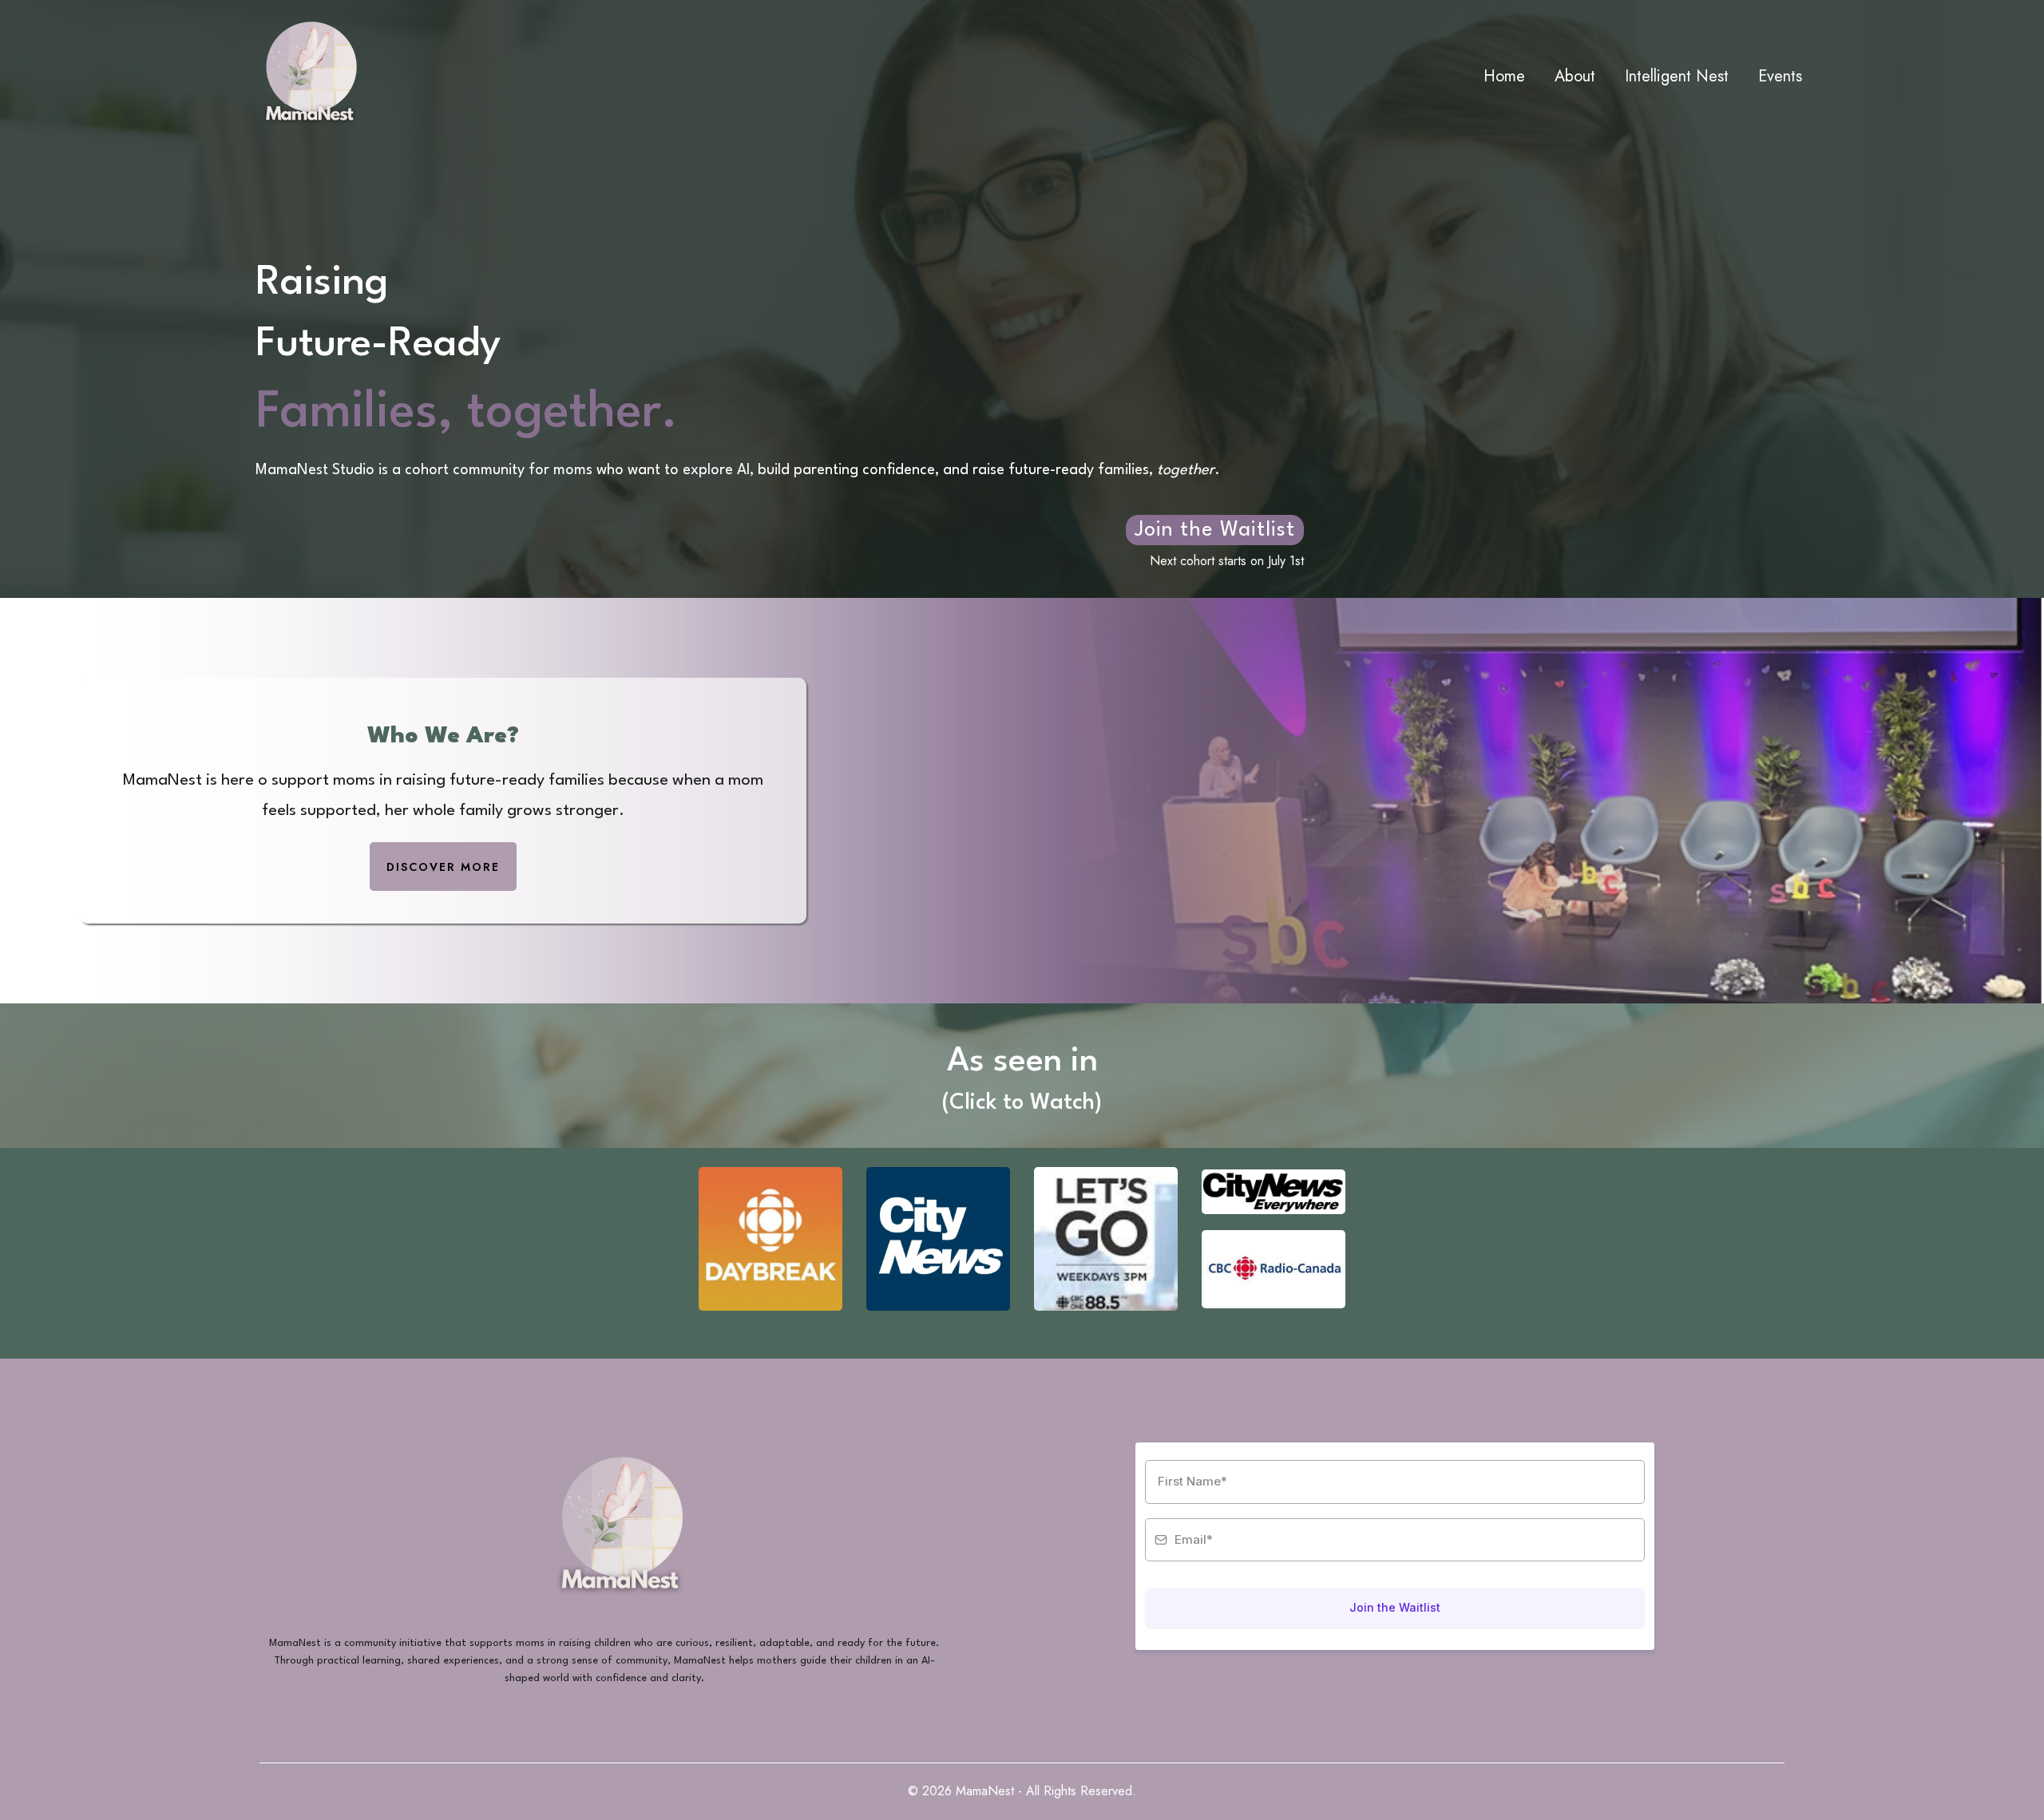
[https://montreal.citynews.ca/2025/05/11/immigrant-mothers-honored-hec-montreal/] (938, 1239)
